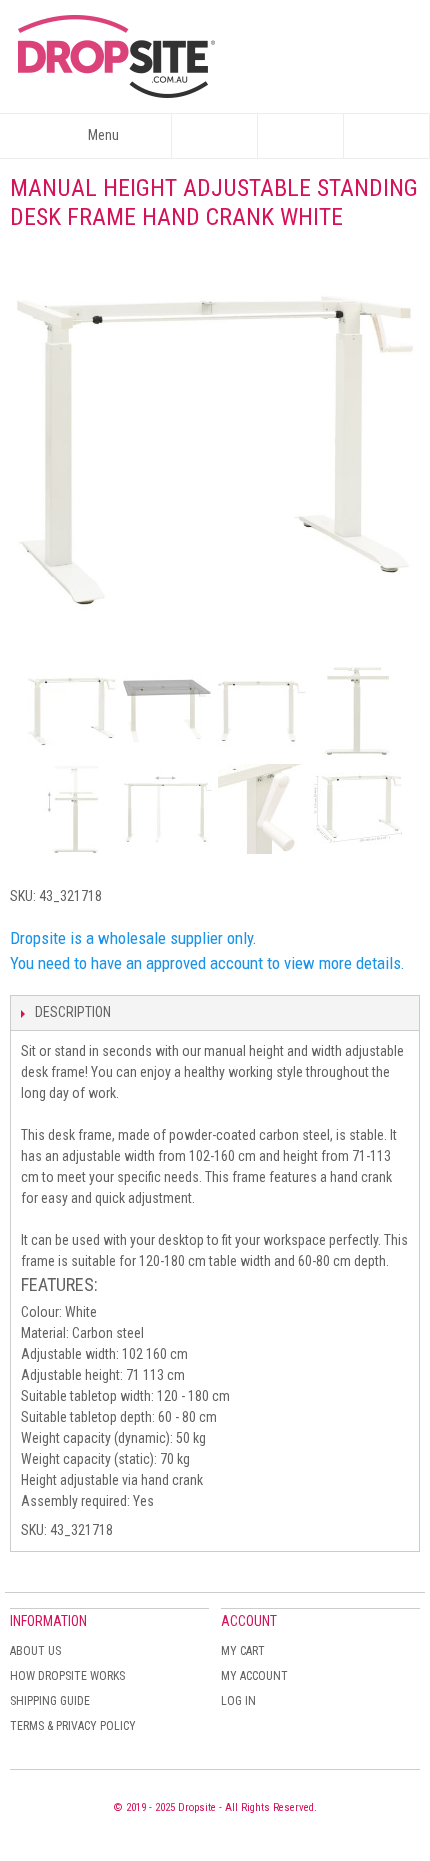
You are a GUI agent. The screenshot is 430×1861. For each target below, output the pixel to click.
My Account (254, 1676)
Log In (238, 1701)
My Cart (243, 1651)
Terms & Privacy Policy (73, 1726)
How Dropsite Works (67, 1676)
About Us (35, 1651)
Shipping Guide (50, 1701)
